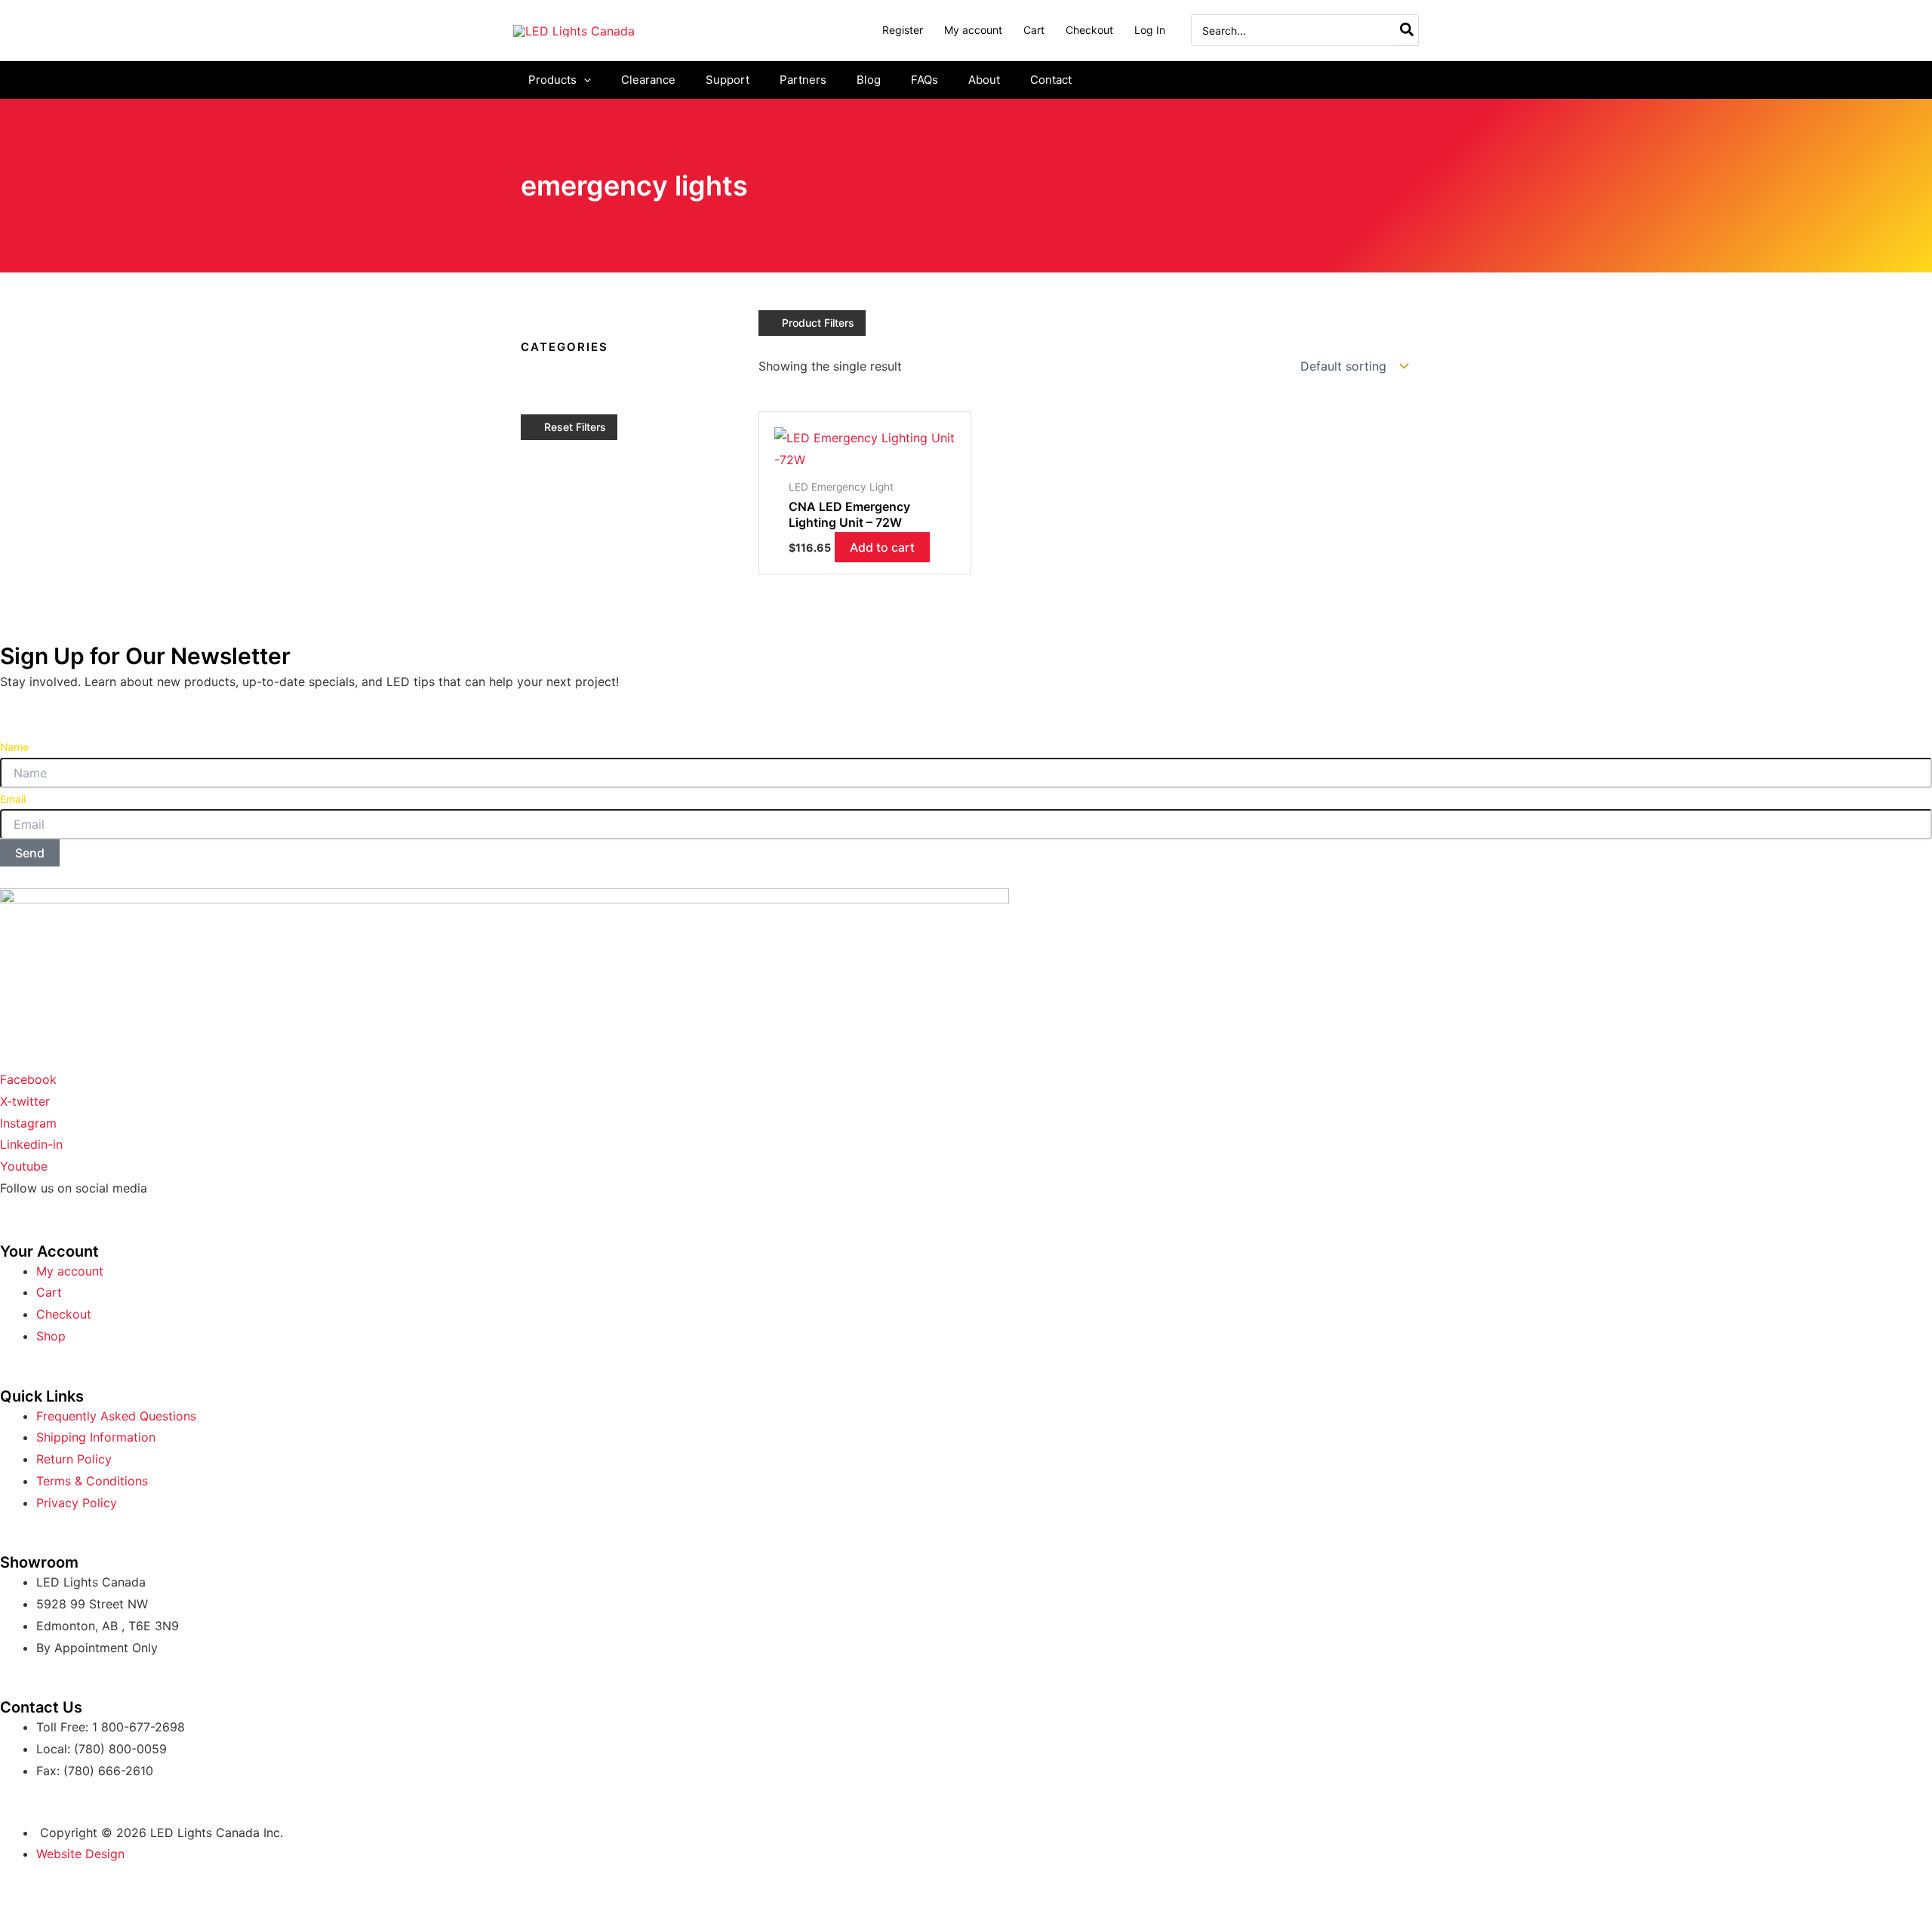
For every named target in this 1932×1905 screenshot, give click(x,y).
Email (13, 799)
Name (14, 747)
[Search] (1407, 30)
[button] (584, 80)
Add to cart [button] (882, 547)
